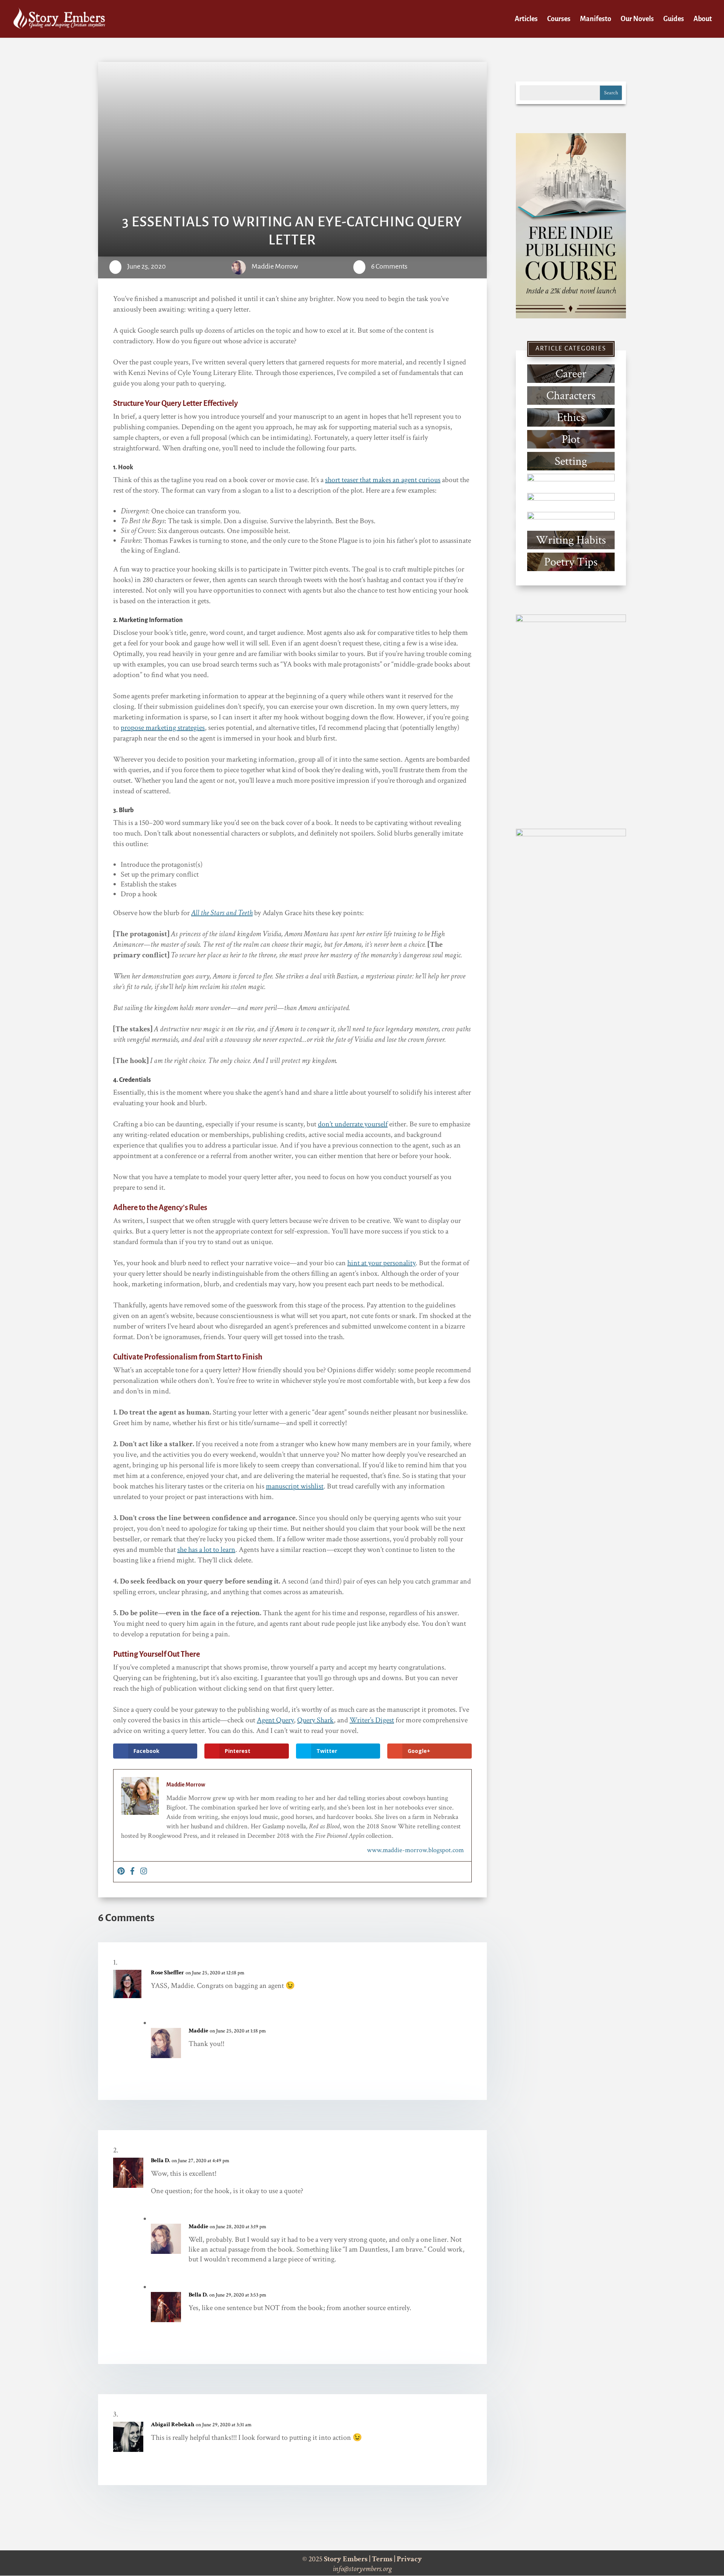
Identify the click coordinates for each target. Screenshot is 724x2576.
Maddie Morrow (275, 266)
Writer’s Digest (372, 1720)
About (703, 19)
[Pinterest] (121, 1872)
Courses (559, 19)
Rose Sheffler (167, 1973)
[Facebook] (132, 1872)
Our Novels (637, 19)
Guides (674, 19)
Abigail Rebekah (173, 2425)
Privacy (409, 2559)
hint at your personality (381, 1263)
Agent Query (275, 1720)
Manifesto (596, 19)
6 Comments (389, 266)
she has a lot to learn (206, 1550)
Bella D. (160, 2160)
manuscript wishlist (295, 1486)
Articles (526, 19)
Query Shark (315, 1720)
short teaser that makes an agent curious (383, 480)
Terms (382, 2559)
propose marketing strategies (163, 728)
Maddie (198, 2031)
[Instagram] (144, 1872)
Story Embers (346, 2559)
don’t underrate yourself (353, 1124)
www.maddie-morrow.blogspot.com (415, 1850)
